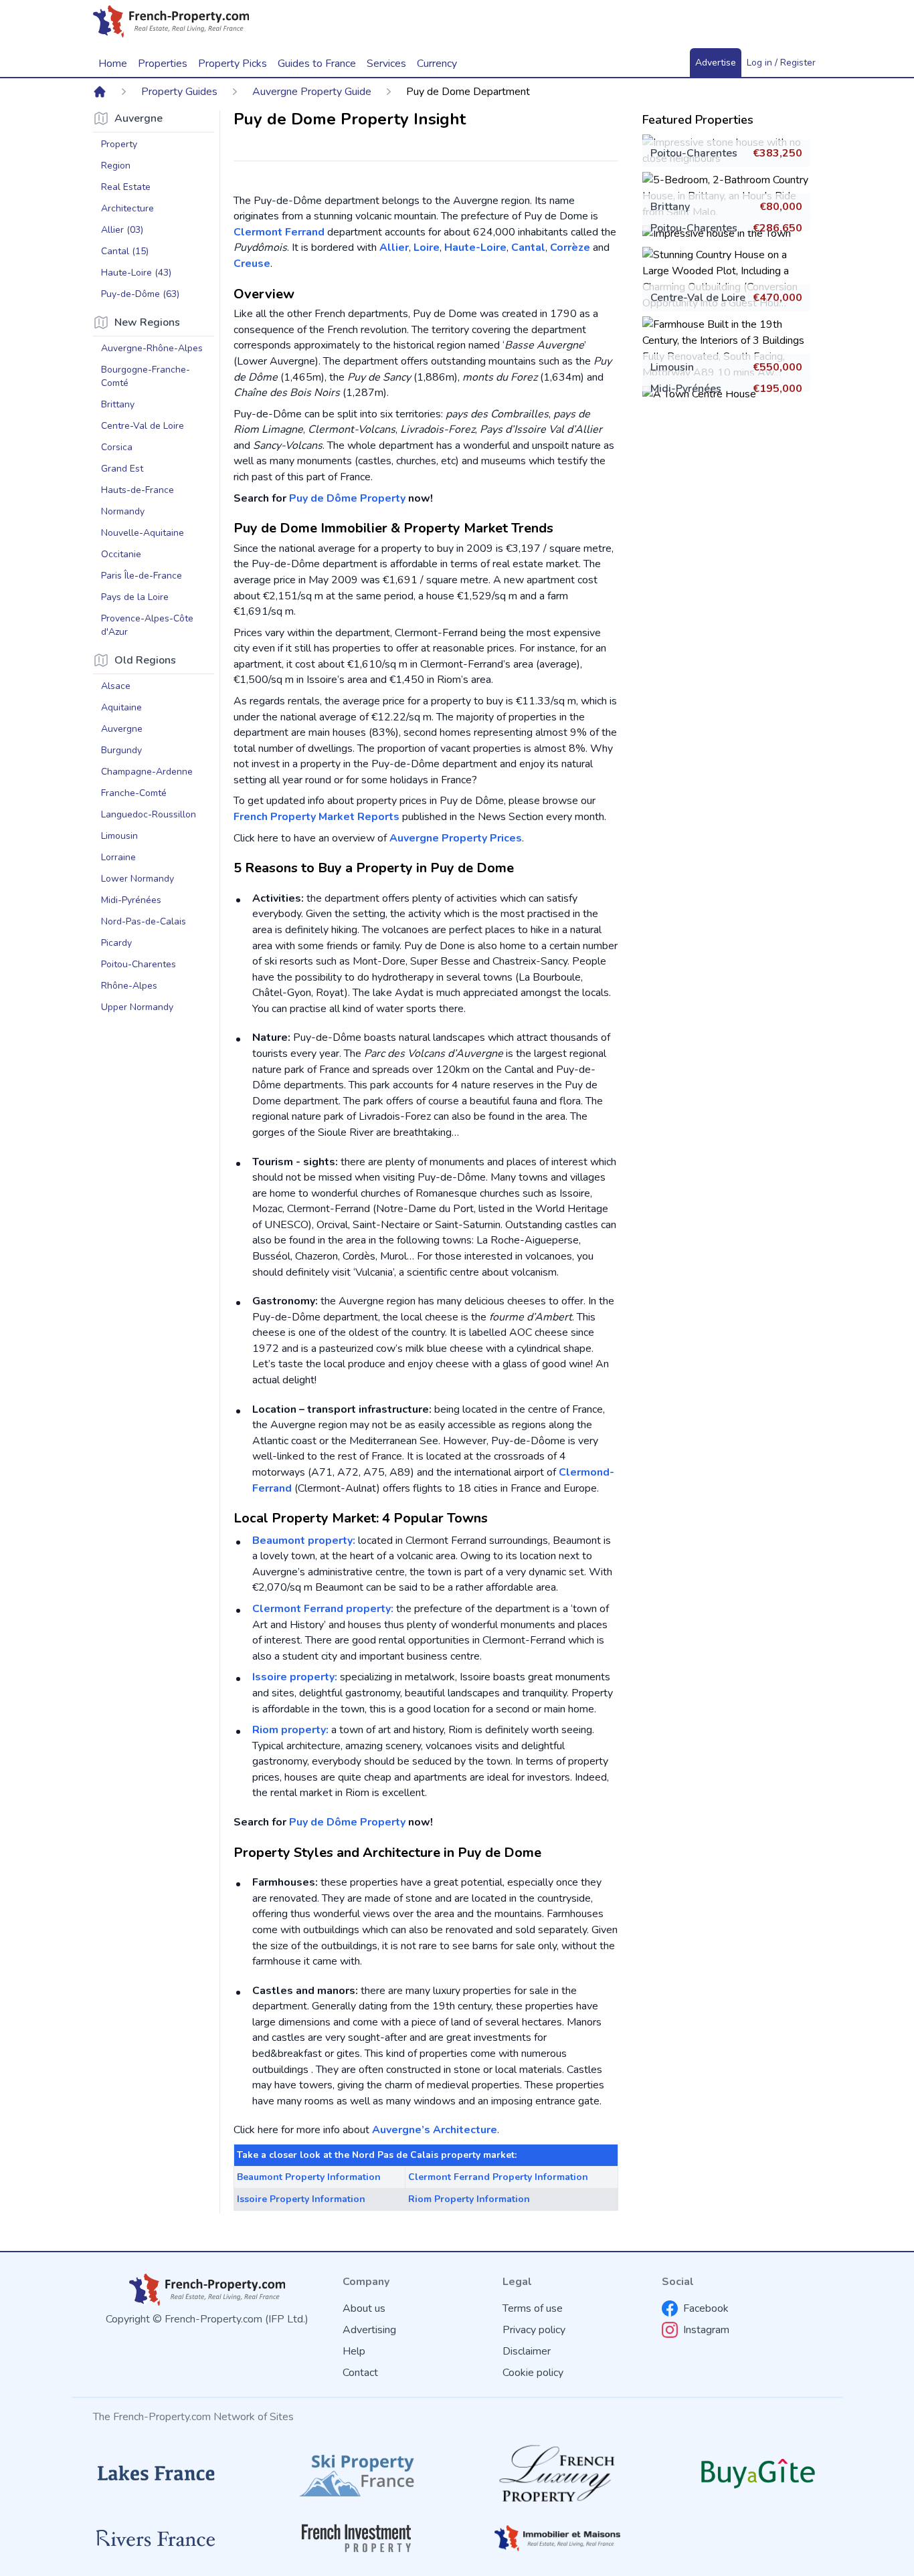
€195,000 (778, 389)
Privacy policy (534, 2330)
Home (113, 64)
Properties (163, 64)
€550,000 (778, 367)
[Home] (100, 92)
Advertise (716, 63)
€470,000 (778, 298)
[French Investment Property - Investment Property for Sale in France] (357, 2538)
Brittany (670, 207)
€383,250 (778, 153)
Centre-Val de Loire (698, 298)
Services (386, 64)
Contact (360, 2373)
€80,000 (781, 207)
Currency (437, 64)
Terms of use (533, 2308)
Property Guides (179, 92)
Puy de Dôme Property (347, 498)
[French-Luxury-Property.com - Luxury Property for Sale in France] (557, 2473)
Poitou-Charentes (694, 153)
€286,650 (778, 228)
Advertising (369, 2330)
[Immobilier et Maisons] (557, 2538)
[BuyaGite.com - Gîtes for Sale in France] (758, 2473)
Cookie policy (533, 2373)
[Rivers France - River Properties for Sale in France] (156, 2539)
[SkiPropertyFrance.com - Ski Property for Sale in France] (357, 2473)
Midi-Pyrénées (686, 389)
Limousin (672, 367)
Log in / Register (781, 63)
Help (354, 2351)
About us (364, 2308)
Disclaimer (527, 2351)
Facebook (706, 2308)
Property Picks (233, 64)
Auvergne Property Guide (312, 92)
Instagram (706, 2330)
